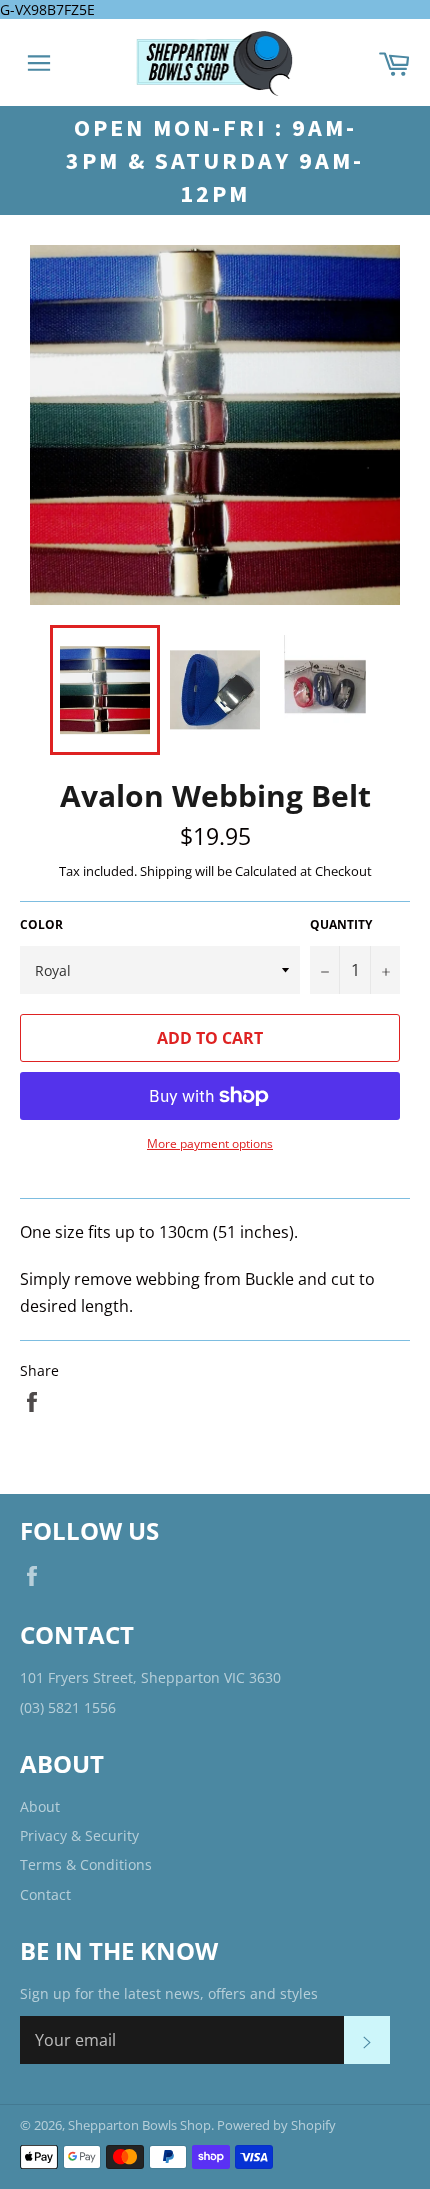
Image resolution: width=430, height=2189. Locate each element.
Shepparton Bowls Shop (139, 2125)
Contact (45, 1894)
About (40, 1806)
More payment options (210, 1144)
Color (41, 925)
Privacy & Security (79, 1835)
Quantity (341, 925)
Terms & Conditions (86, 1864)
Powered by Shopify (276, 2125)
